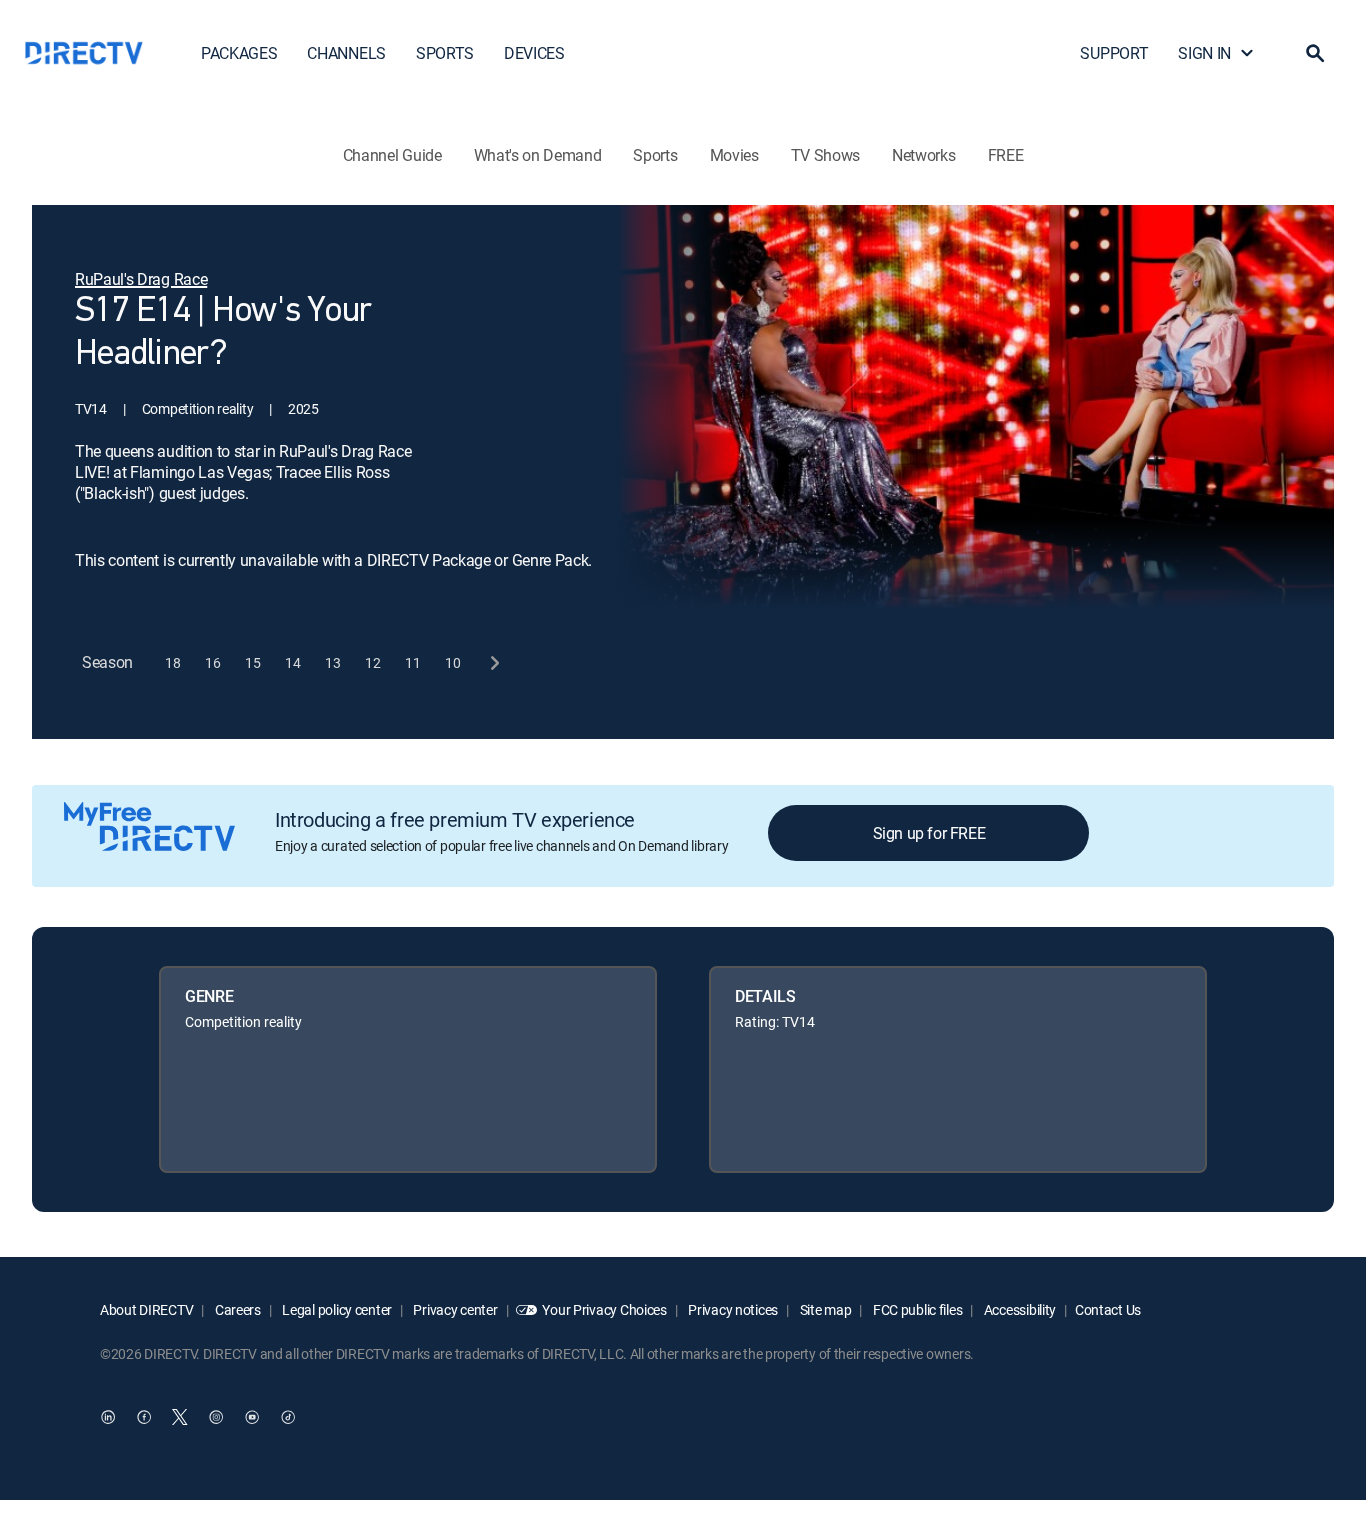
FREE (1006, 155)
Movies (734, 155)
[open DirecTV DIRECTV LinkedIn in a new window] (108, 1417)
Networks (923, 155)
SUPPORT (1114, 53)
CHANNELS (346, 53)
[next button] (493, 662)
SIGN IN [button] (1204, 53)
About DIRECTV (146, 1309)
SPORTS (445, 53)
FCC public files (916, 1309)
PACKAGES (239, 53)
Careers (236, 1309)
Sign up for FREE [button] (929, 833)
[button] (1315, 53)
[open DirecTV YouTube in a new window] (252, 1417)
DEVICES (534, 53)
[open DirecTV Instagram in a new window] (216, 1417)
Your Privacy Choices (604, 1309)
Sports (655, 155)
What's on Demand (538, 155)
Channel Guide (392, 155)
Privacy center (454, 1309)
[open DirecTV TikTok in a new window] (288, 1417)
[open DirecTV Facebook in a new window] (144, 1417)
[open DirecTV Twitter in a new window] (180, 1417)
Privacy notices (732, 1309)
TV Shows (825, 155)
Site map (824, 1309)
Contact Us (1108, 1309)
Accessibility (1018, 1309)
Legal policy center (336, 1309)
